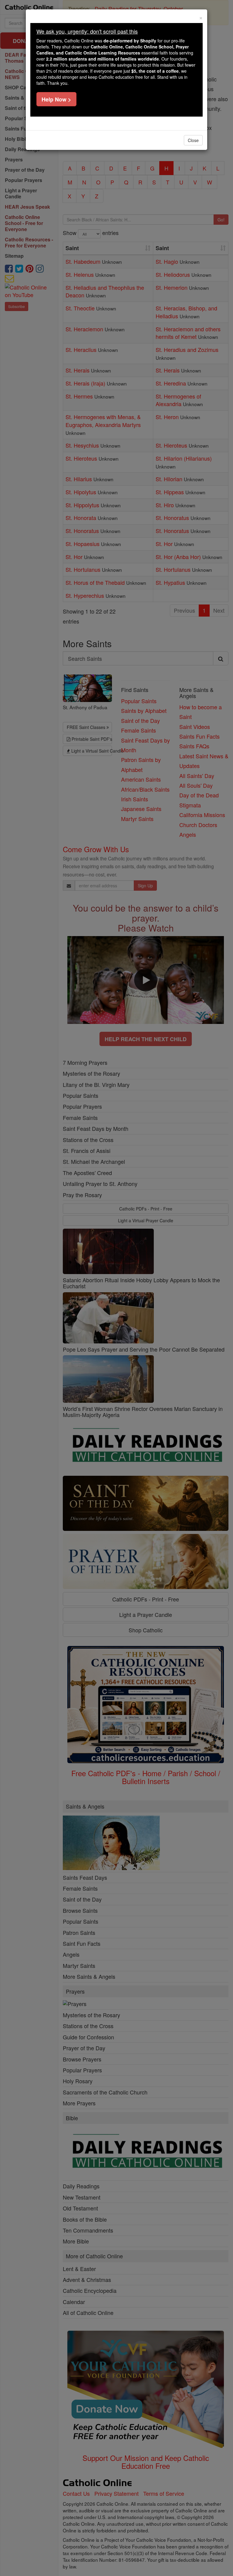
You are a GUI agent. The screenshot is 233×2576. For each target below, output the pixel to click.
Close (193, 140)
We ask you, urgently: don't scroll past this (87, 31)
